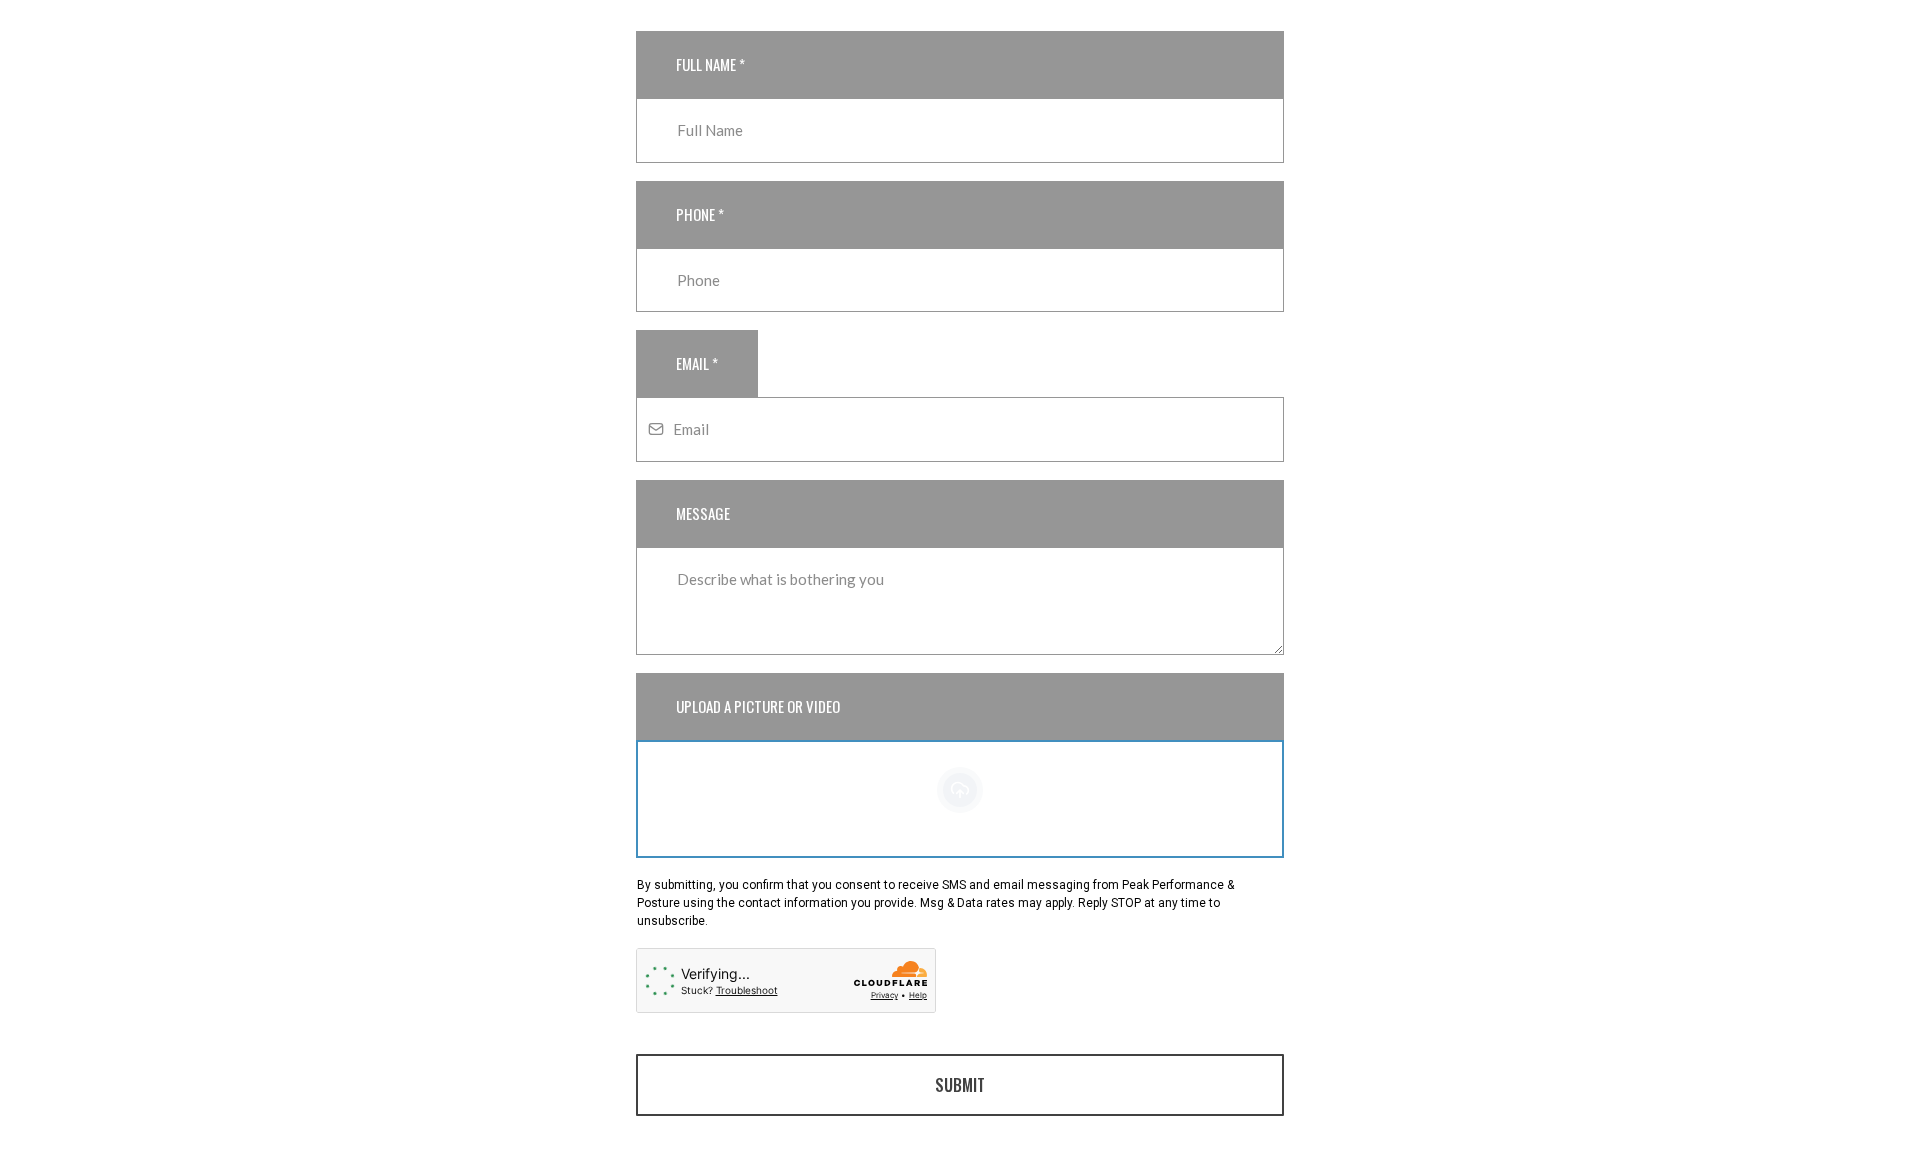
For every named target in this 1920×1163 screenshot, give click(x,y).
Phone (700, 214)
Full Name (710, 64)
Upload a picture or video (758, 706)
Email (697, 363)
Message (703, 513)
